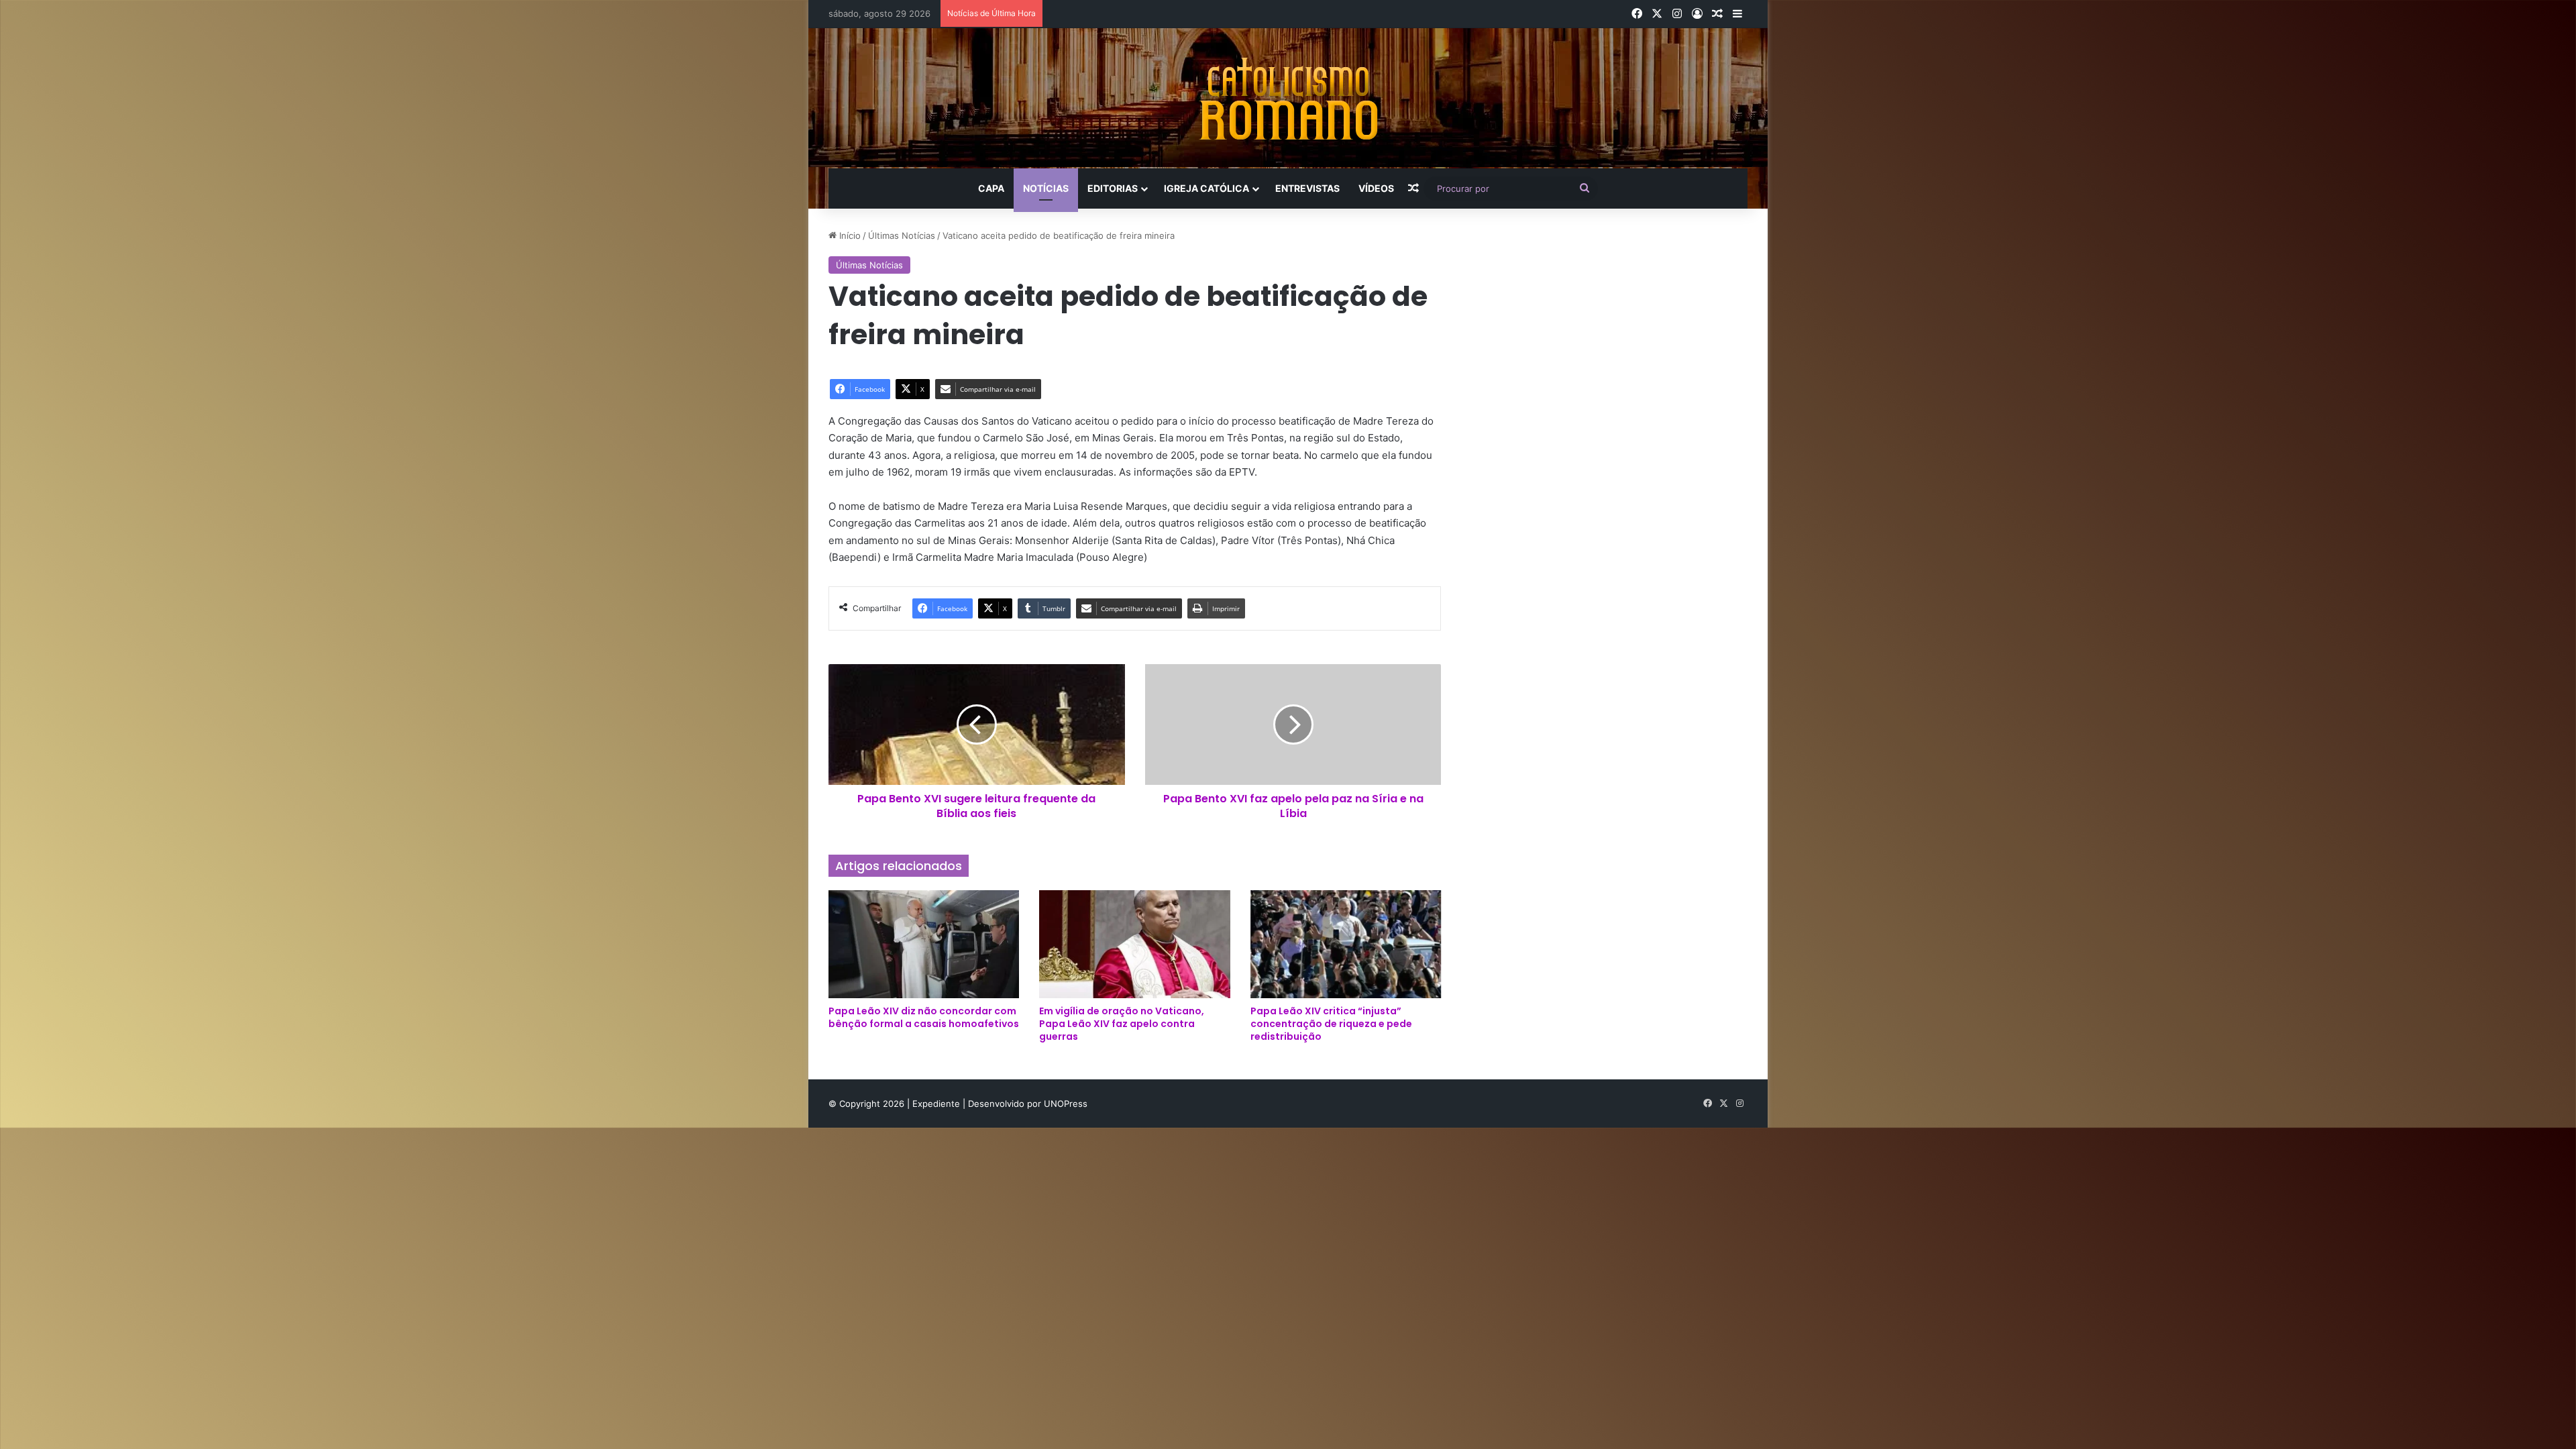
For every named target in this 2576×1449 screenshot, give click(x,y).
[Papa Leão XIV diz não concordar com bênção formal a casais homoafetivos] (924, 944)
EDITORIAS (1113, 188)
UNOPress (1066, 1104)
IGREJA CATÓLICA (1206, 188)
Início (849, 235)
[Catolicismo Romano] (1288, 98)
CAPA (991, 188)
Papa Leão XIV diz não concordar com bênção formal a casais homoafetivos (924, 1017)
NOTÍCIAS (1046, 188)
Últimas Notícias (902, 235)
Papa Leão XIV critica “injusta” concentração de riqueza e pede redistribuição (1331, 1024)
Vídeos (1376, 188)
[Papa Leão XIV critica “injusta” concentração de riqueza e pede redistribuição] (1346, 944)
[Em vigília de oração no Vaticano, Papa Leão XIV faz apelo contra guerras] (1134, 944)
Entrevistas (1307, 188)
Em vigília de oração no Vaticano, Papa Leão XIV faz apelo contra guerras (1122, 1024)
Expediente (937, 1104)
